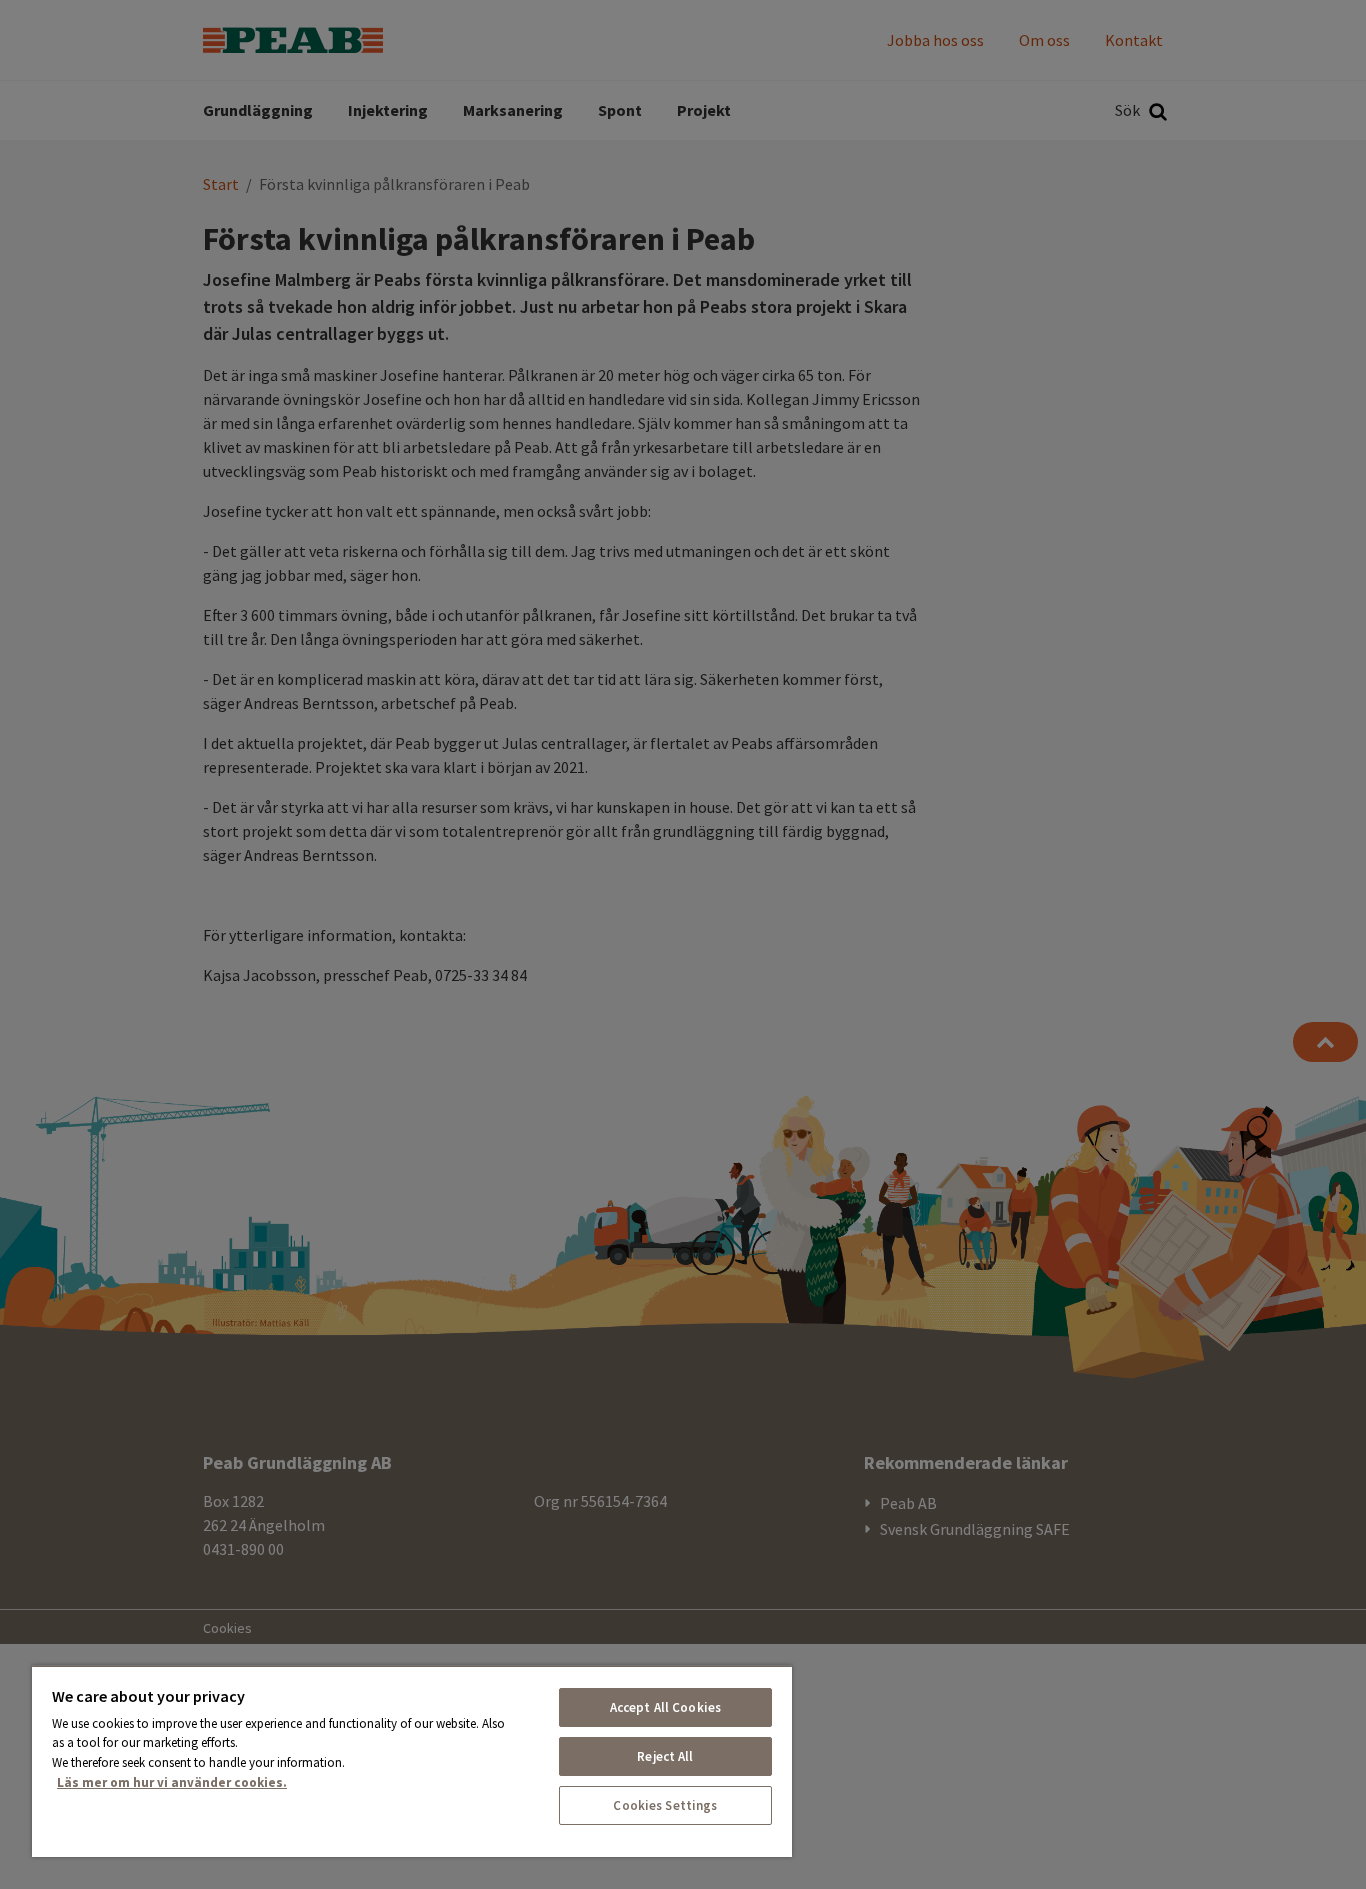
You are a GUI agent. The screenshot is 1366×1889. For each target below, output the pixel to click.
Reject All (665, 1756)
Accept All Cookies (665, 1707)
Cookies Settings (665, 1805)
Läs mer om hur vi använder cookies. (172, 1782)
